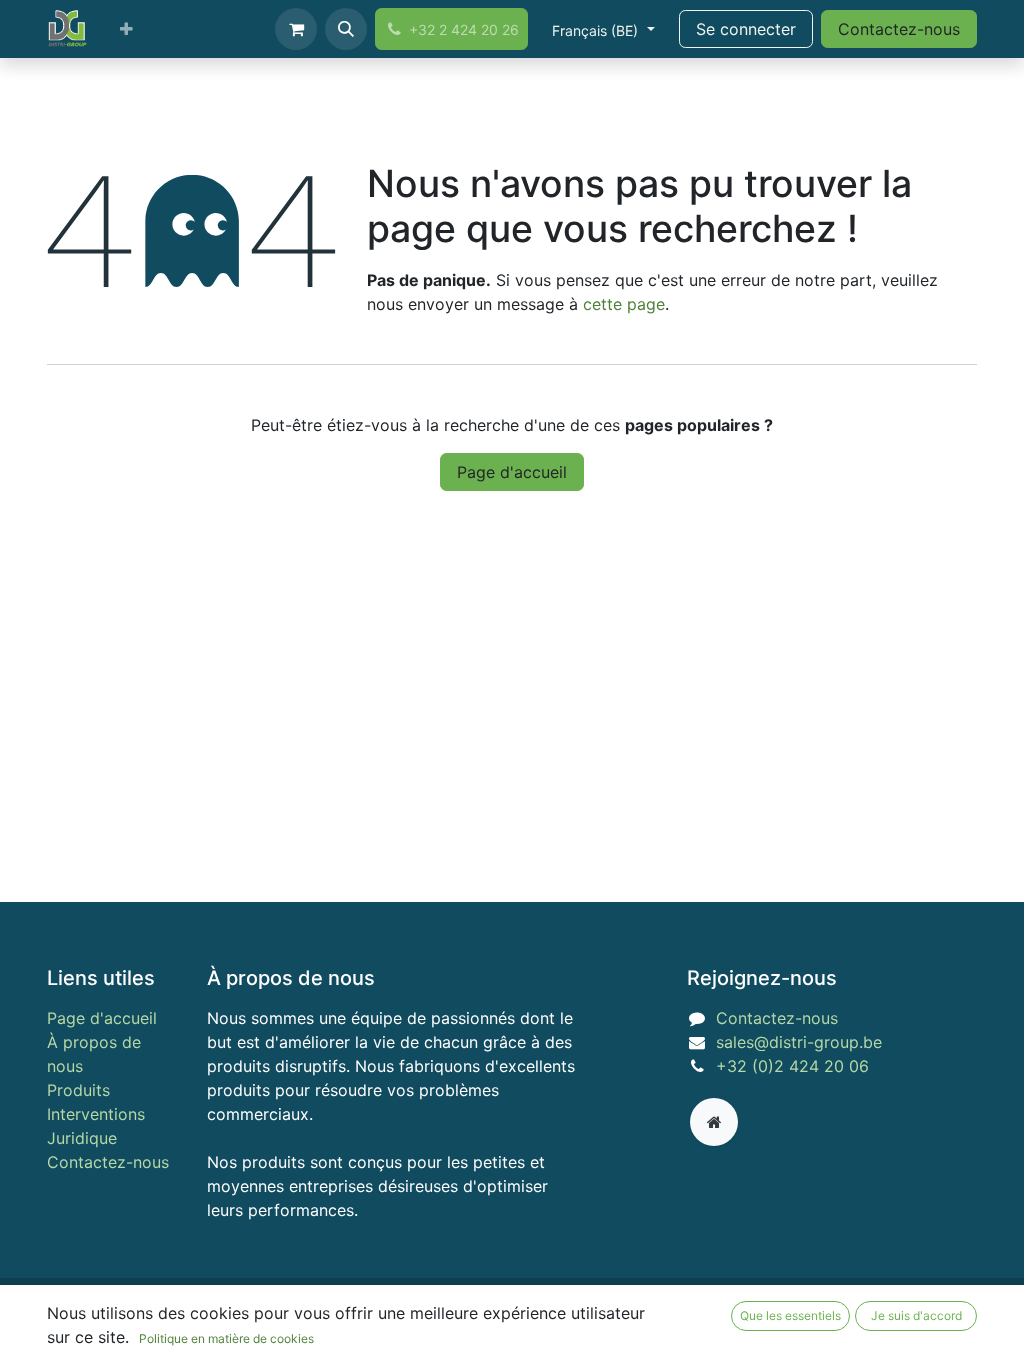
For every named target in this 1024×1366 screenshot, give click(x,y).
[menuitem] (126, 29)
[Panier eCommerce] (296, 29)
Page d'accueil (512, 472)
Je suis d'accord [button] (916, 1315)
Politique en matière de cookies (226, 1338)
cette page (624, 304)
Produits (78, 1090)
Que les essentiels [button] (790, 1315)
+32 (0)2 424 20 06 (792, 1066)
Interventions (96, 1114)
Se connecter (746, 29)
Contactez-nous (899, 29)
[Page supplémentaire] (714, 1122)
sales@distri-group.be (799, 1042)
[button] (346, 29)
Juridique (82, 1138)
